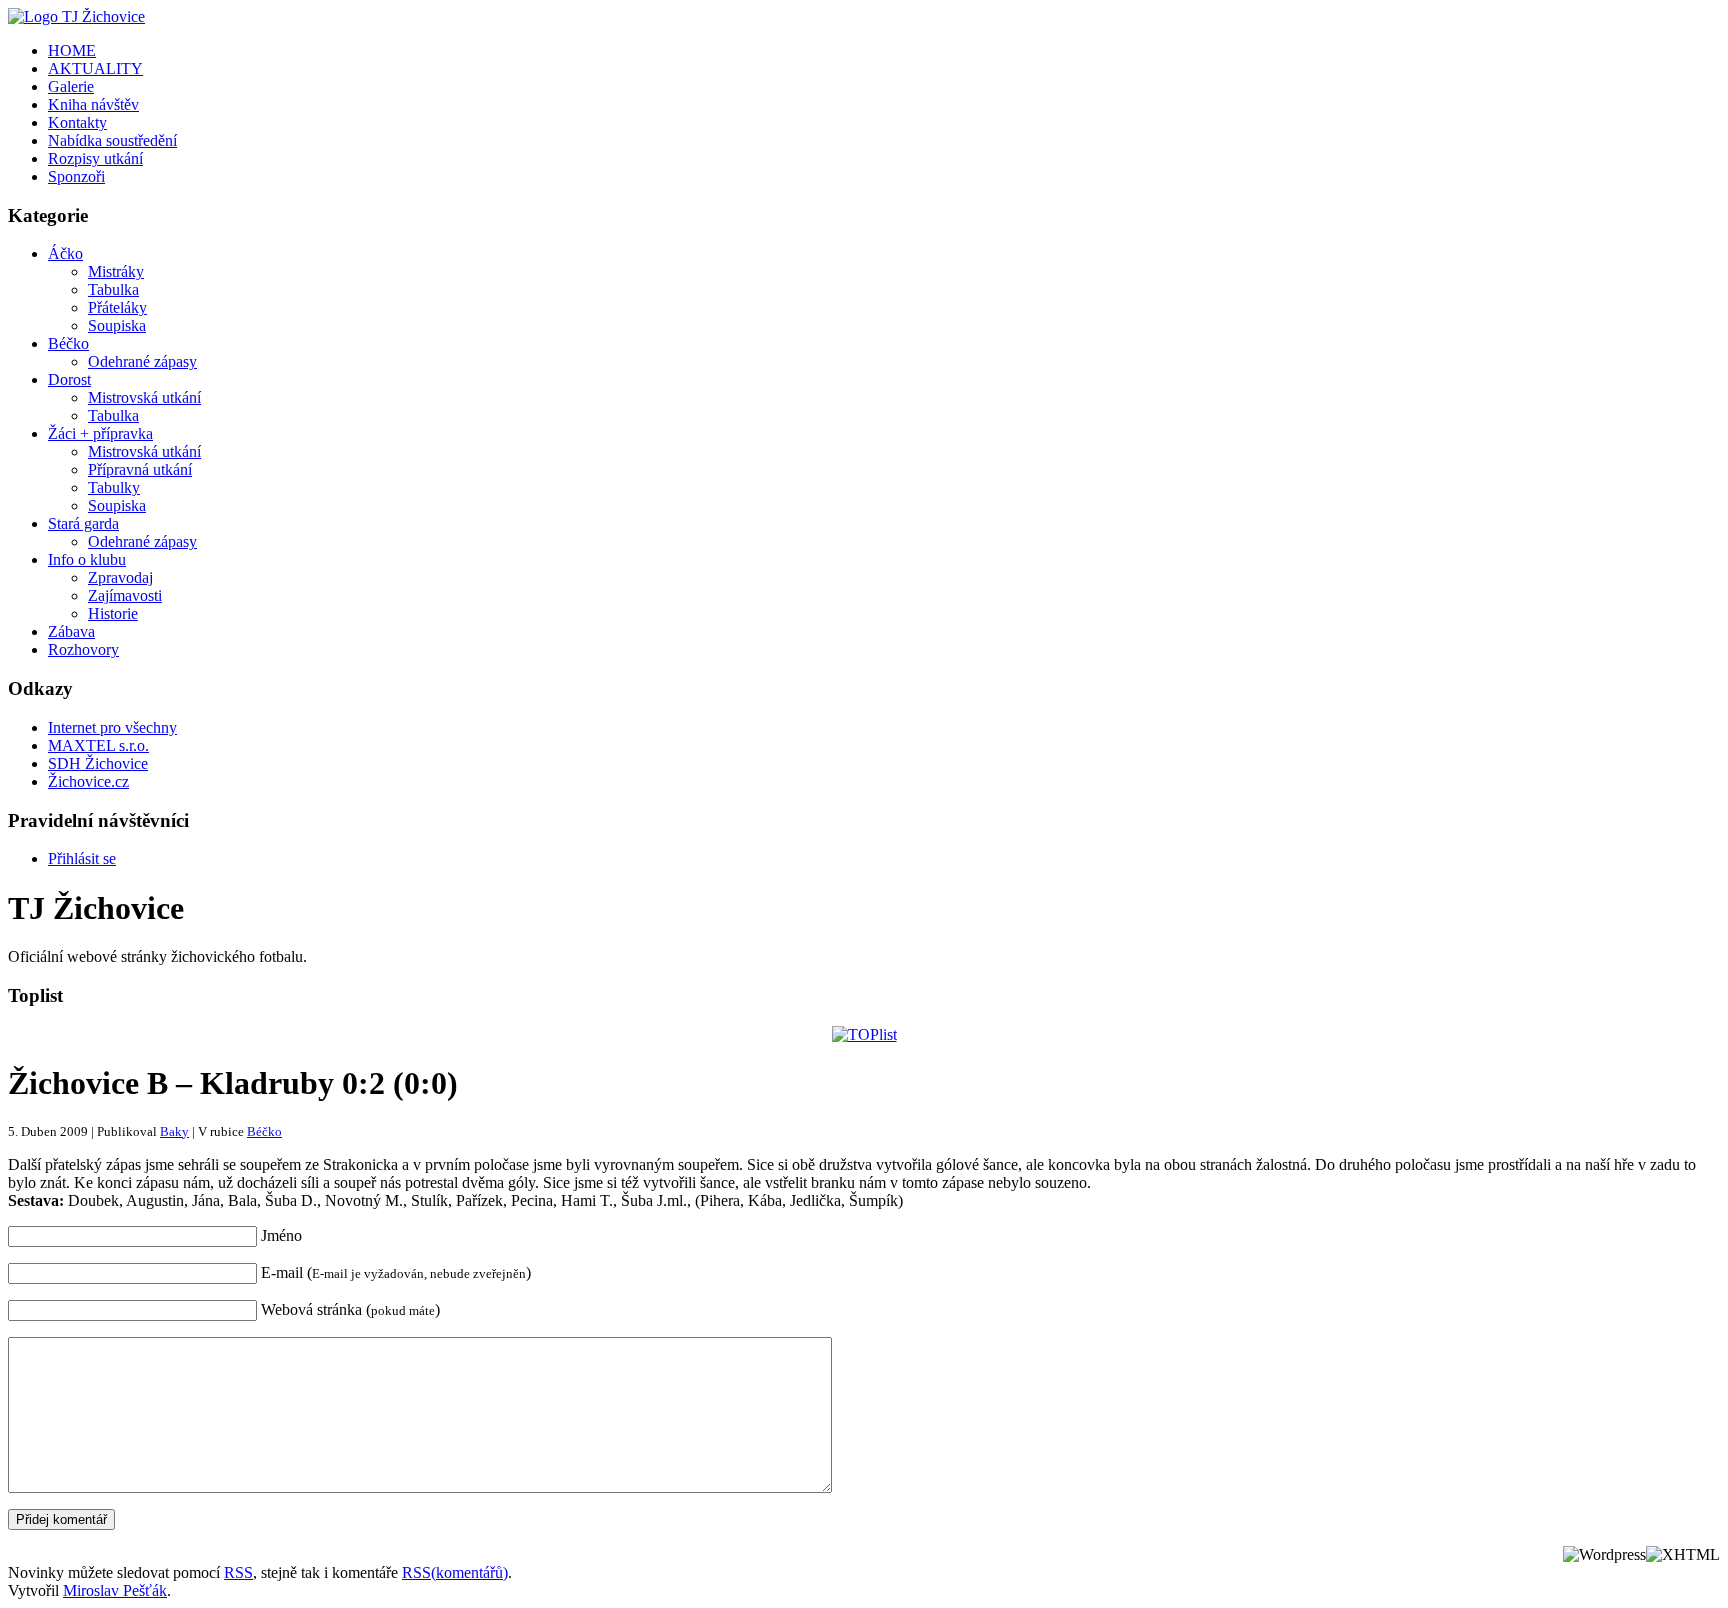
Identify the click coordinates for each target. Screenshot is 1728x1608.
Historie (113, 613)
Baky (174, 1131)
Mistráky (116, 271)
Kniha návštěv (93, 104)
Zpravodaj (120, 577)
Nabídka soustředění (112, 140)
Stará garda (83, 523)
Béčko (68, 343)
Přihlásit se (82, 858)
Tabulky (114, 487)
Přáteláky (117, 307)
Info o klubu (87, 559)
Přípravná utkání (140, 469)
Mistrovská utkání (144, 397)
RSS (238, 1572)
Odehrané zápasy (142, 361)
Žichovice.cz (88, 781)
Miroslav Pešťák (115, 1590)
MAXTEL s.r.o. (98, 745)
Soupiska (117, 325)
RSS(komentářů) (455, 1572)
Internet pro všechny (112, 727)
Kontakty (77, 122)
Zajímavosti (125, 595)
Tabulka (113, 289)
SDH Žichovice (98, 763)
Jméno (281, 1235)
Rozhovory (83, 649)
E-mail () (396, 1272)
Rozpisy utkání (95, 158)
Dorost (69, 379)
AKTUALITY (95, 68)
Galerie (71, 86)
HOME (72, 50)
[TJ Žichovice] (76, 16)
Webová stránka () (350, 1309)
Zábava (71, 631)
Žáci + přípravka (100, 433)
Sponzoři (76, 176)
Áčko (65, 253)
